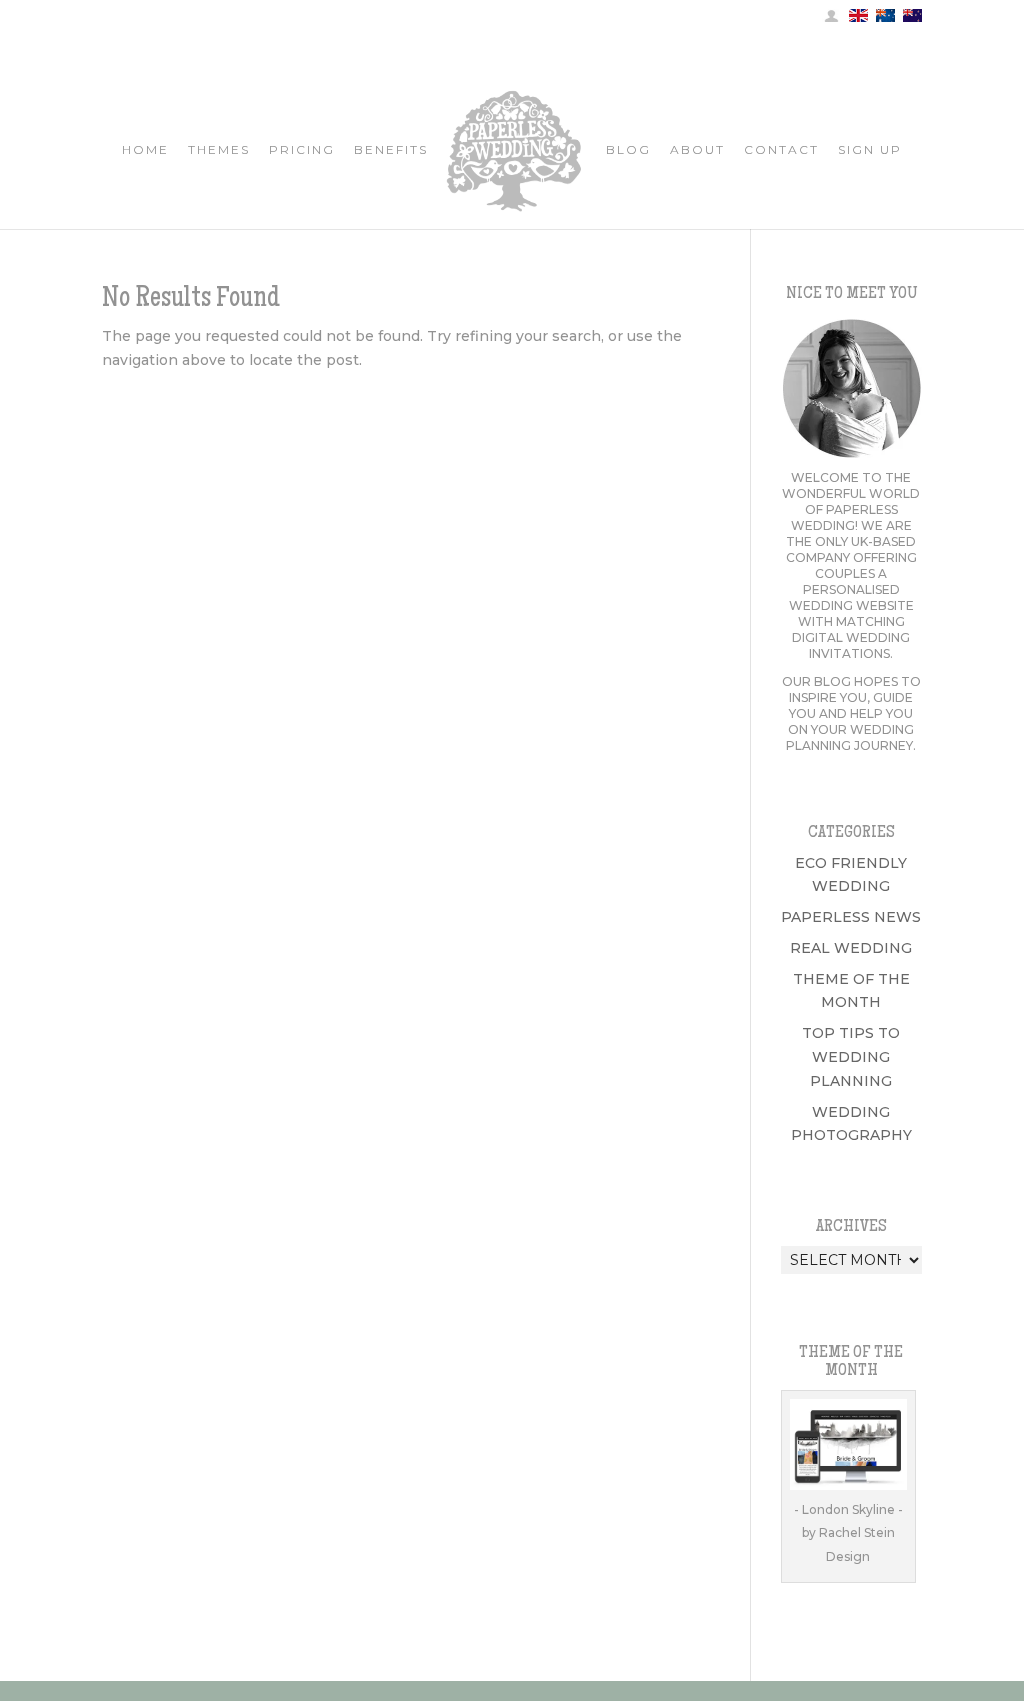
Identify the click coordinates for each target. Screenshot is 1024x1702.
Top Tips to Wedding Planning (851, 1057)
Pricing (302, 150)
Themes (219, 150)
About (697, 150)
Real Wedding (851, 948)
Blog (628, 150)
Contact (781, 150)
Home (145, 150)
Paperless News (851, 917)
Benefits (391, 150)
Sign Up (870, 150)
